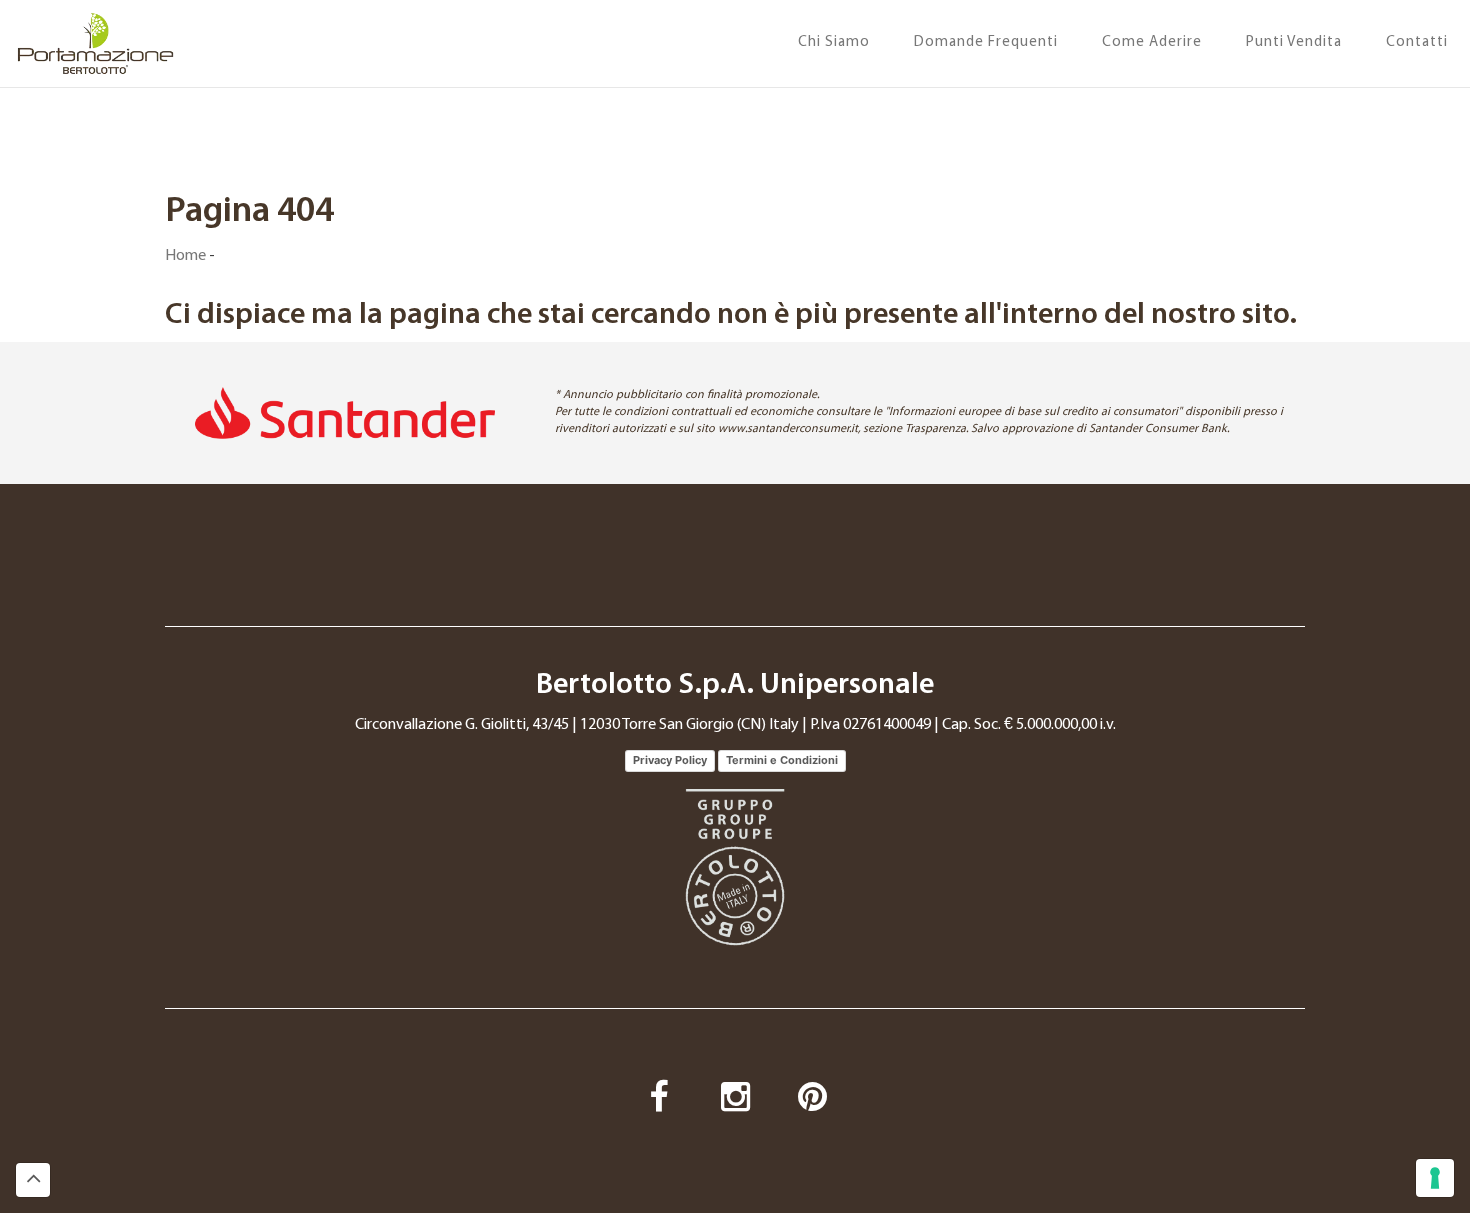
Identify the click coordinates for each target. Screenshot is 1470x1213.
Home (185, 256)
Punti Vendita (1294, 42)
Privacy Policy (670, 760)
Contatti (1417, 42)
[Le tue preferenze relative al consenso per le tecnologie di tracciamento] (1435, 1178)
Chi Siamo (834, 42)
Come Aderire (1152, 42)
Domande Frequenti (986, 42)
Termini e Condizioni (782, 760)
